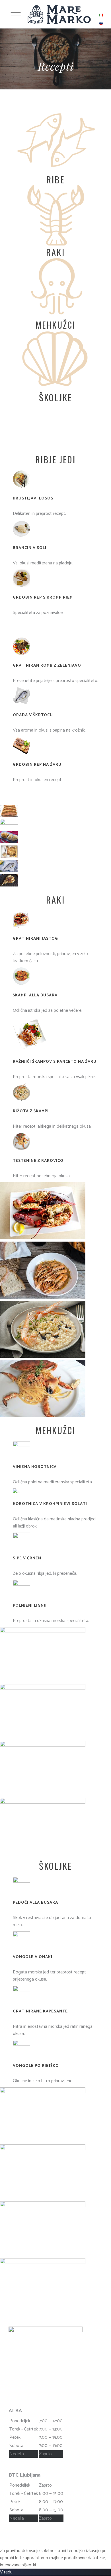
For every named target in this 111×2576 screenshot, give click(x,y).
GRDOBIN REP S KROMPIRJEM (43, 598)
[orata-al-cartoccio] (9, 871)
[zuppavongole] (43, 2149)
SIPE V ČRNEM (27, 1558)
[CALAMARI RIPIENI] (43, 1802)
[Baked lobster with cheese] (43, 1238)
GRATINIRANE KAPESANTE (40, 2011)
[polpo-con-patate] (43, 1689)
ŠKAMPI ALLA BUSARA (35, 995)
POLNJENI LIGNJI (30, 1606)
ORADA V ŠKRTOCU (33, 715)
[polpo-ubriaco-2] (43, 1632)
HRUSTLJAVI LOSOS (33, 498)
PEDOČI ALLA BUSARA (35, 1903)
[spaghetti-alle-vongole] (43, 2263)
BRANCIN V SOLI (30, 548)
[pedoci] (43, 2092)
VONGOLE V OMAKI (33, 1957)
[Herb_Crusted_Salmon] (9, 815)
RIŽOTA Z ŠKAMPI (31, 1111)
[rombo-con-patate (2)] (9, 856)
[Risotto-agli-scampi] (43, 1356)
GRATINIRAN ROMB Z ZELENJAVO (47, 666)
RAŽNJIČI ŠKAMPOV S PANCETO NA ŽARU (55, 1062)
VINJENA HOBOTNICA (35, 1467)
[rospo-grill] (9, 885)
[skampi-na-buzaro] (43, 1297)
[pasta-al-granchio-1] (43, 1416)
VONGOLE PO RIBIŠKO (36, 2066)
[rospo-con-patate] (9, 842)
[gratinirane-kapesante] (43, 2206)
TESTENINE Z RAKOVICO (38, 1161)
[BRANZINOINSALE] (9, 823)
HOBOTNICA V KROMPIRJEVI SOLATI (50, 1504)
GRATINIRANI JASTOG (35, 939)
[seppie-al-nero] (43, 1745)
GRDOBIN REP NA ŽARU (37, 765)
